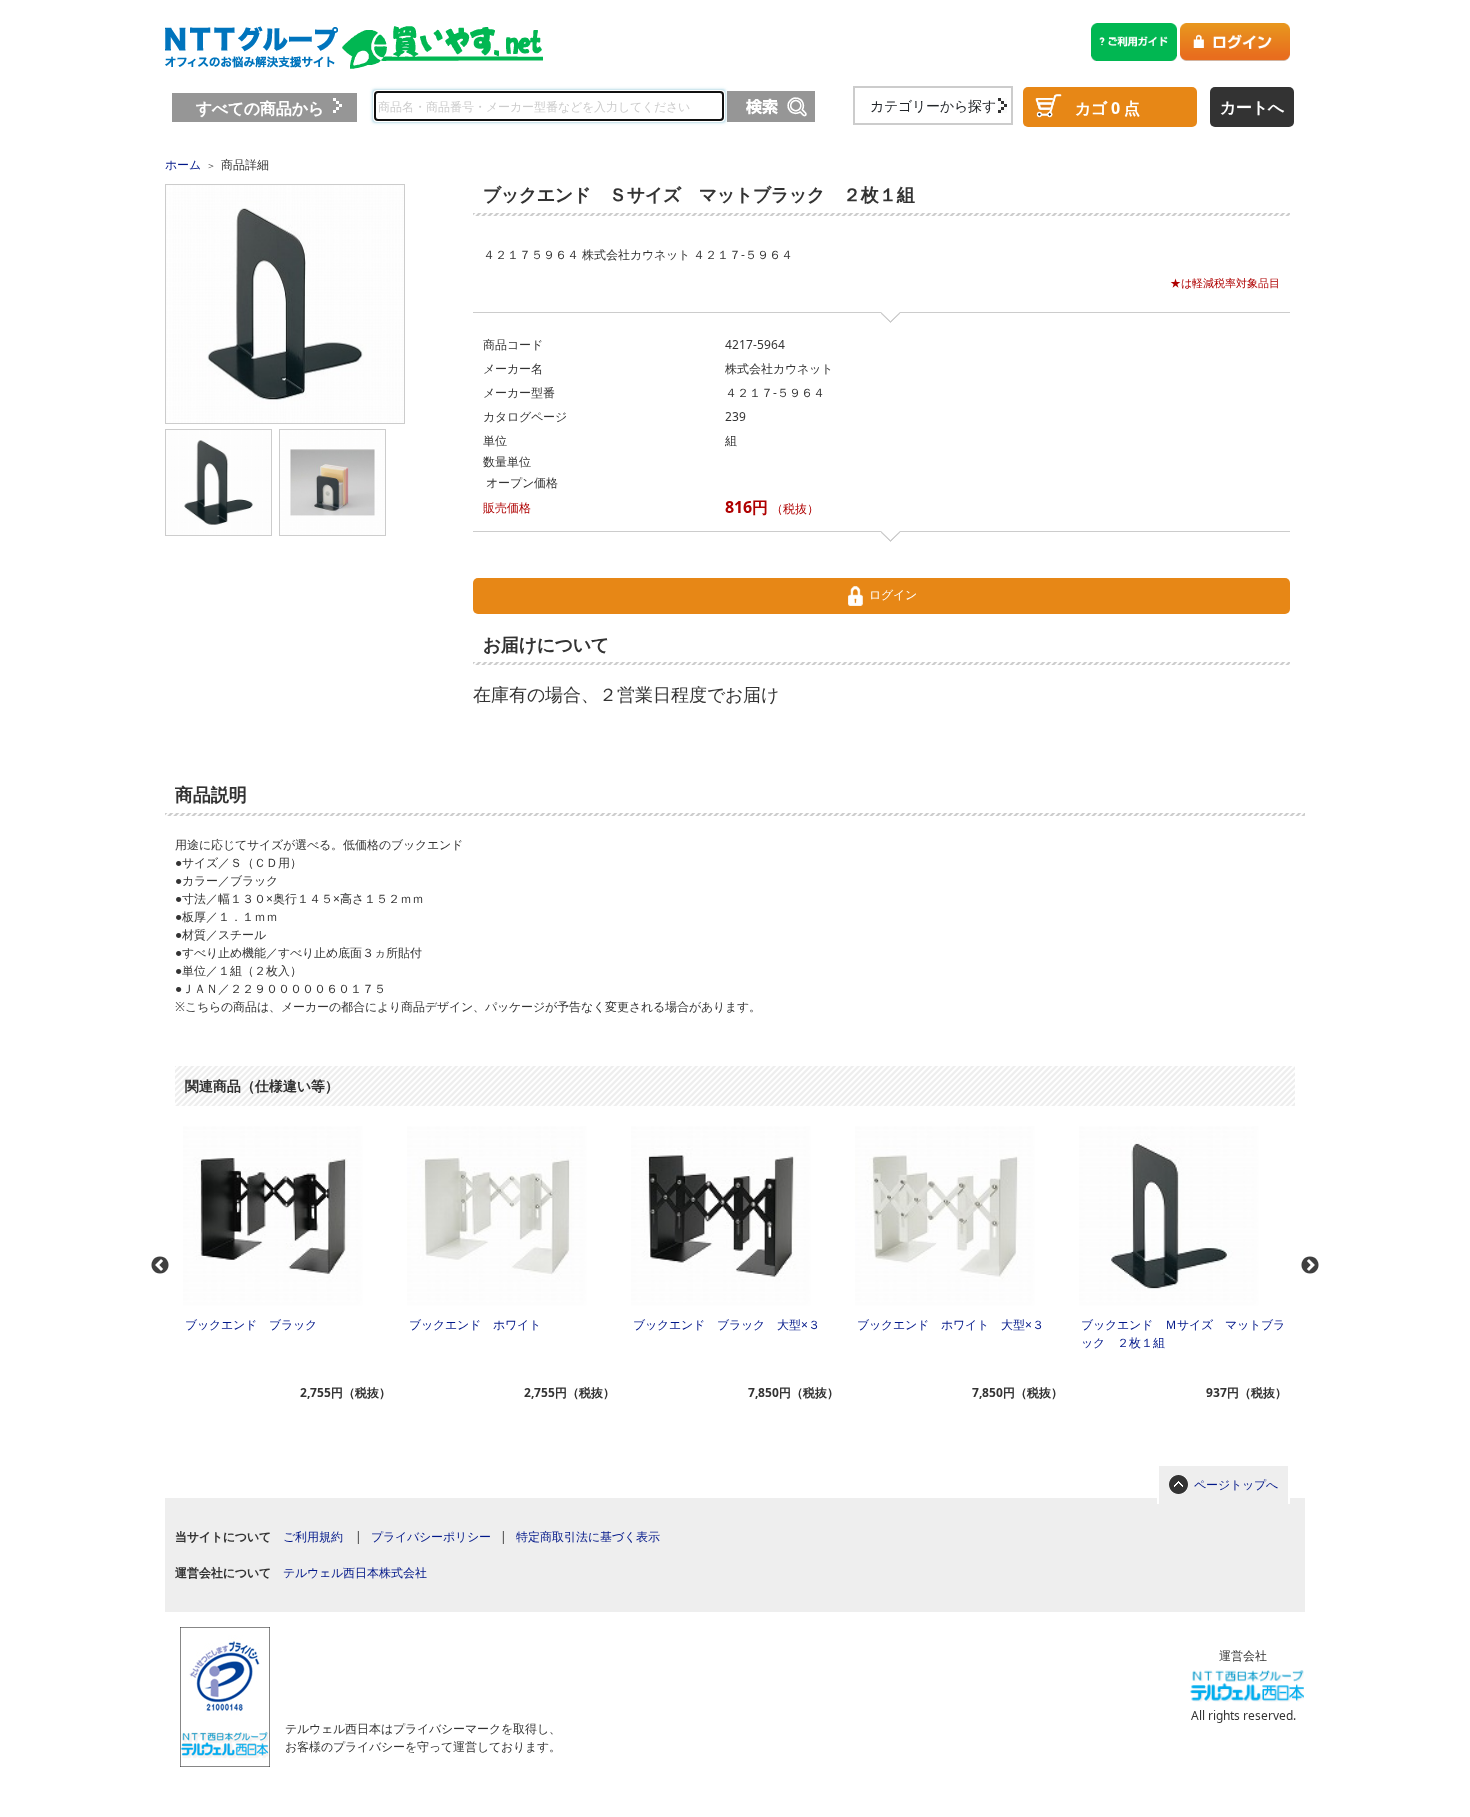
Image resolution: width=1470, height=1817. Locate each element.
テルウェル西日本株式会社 (355, 1572)
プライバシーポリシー (431, 1536)
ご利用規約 (313, 1536)
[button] (416, 1663)
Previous (160, 1266)
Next (1310, 1266)
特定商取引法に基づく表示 (588, 1536)
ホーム (183, 164)
